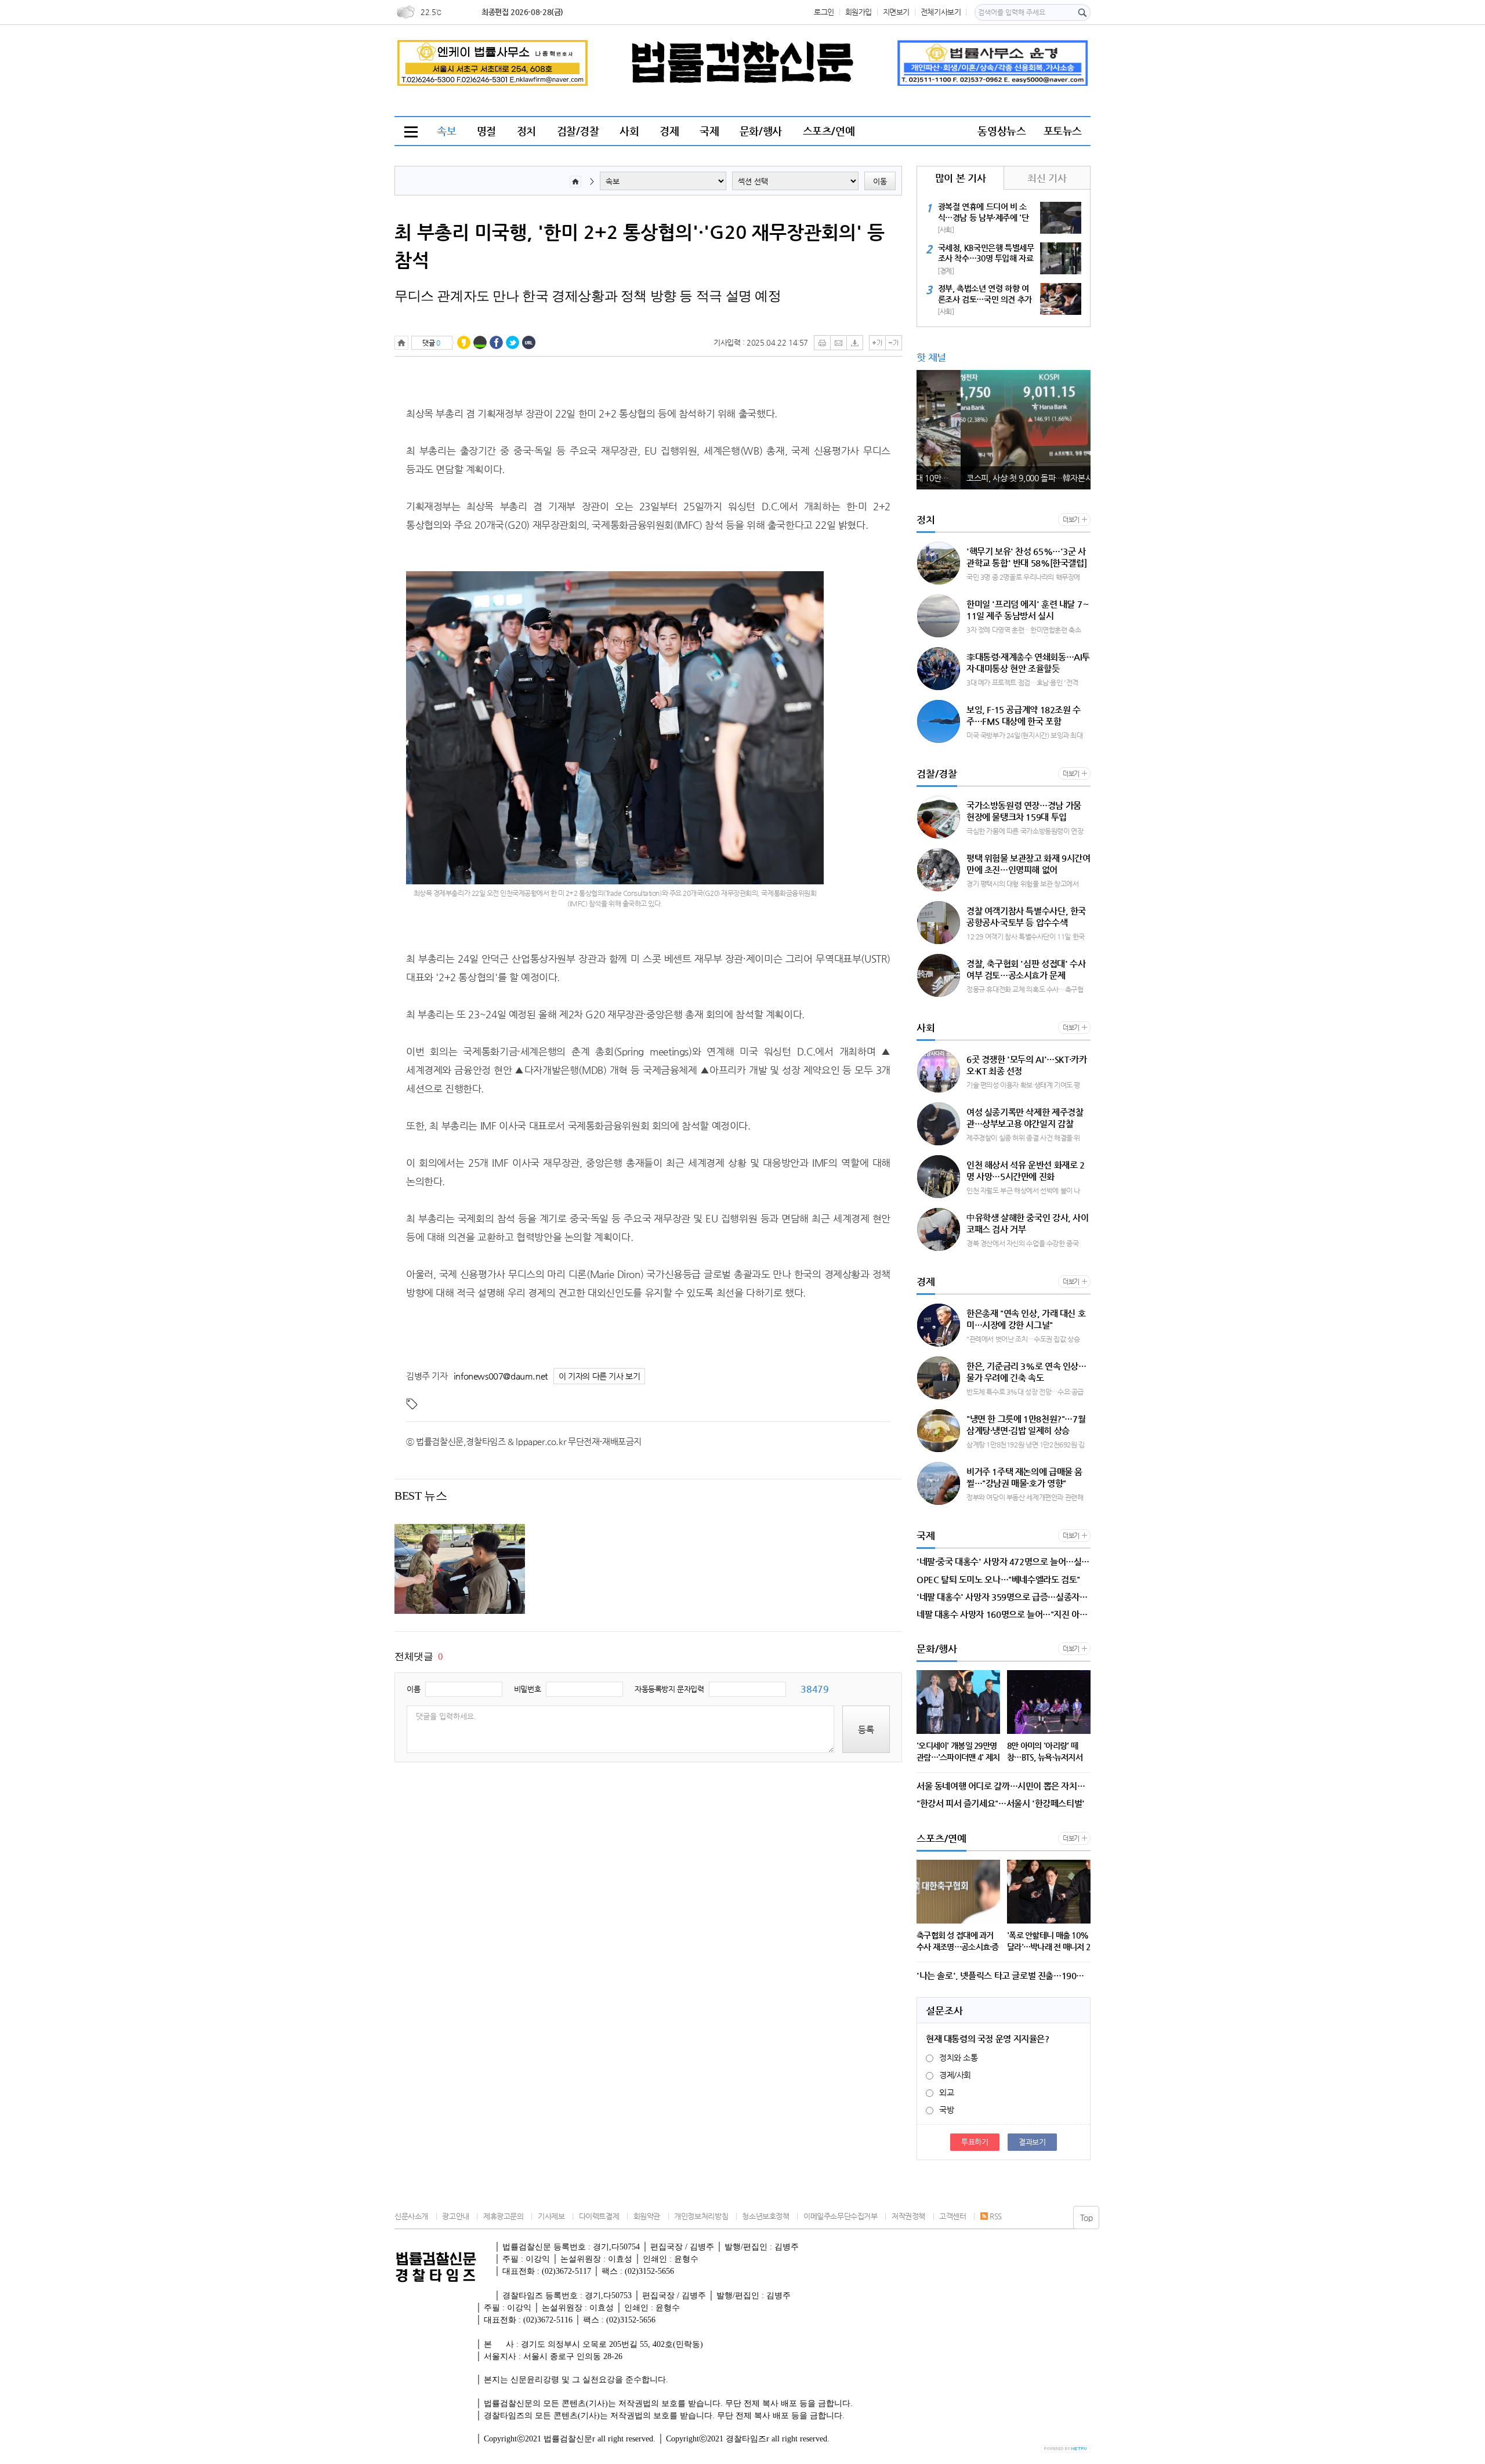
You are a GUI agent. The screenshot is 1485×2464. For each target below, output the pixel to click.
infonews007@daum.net (501, 1376)
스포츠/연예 (829, 131)
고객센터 (952, 2216)
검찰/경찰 (578, 131)
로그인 (824, 12)
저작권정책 (908, 2216)
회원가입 (859, 12)
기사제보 (551, 2216)
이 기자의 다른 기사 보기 (600, 1376)
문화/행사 (761, 131)
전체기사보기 (941, 12)
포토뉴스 (1063, 131)
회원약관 (647, 2216)
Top (1086, 2218)
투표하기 (975, 2142)
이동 (880, 181)
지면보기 (896, 12)
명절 (486, 131)
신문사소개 (411, 2216)
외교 (946, 2092)
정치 (526, 131)
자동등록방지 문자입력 (669, 1689)
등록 (866, 1730)
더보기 (1071, 520)
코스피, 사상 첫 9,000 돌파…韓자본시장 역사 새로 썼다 (1006, 478)
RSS (995, 2216)
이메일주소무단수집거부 (840, 2216)
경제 (669, 131)
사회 (629, 131)
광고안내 (455, 2216)
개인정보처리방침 (701, 2216)
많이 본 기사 (960, 178)
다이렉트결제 (599, 2216)
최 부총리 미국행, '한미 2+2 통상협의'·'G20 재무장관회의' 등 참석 (640, 246)
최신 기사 (1047, 178)
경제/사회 (955, 2075)
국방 (946, 2110)
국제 (709, 131)
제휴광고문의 (503, 2216)
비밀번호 (527, 1689)
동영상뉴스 (1002, 131)
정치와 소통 (959, 2057)
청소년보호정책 (765, 2216)
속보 (446, 131)
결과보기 (1032, 2142)
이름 (413, 1689)
